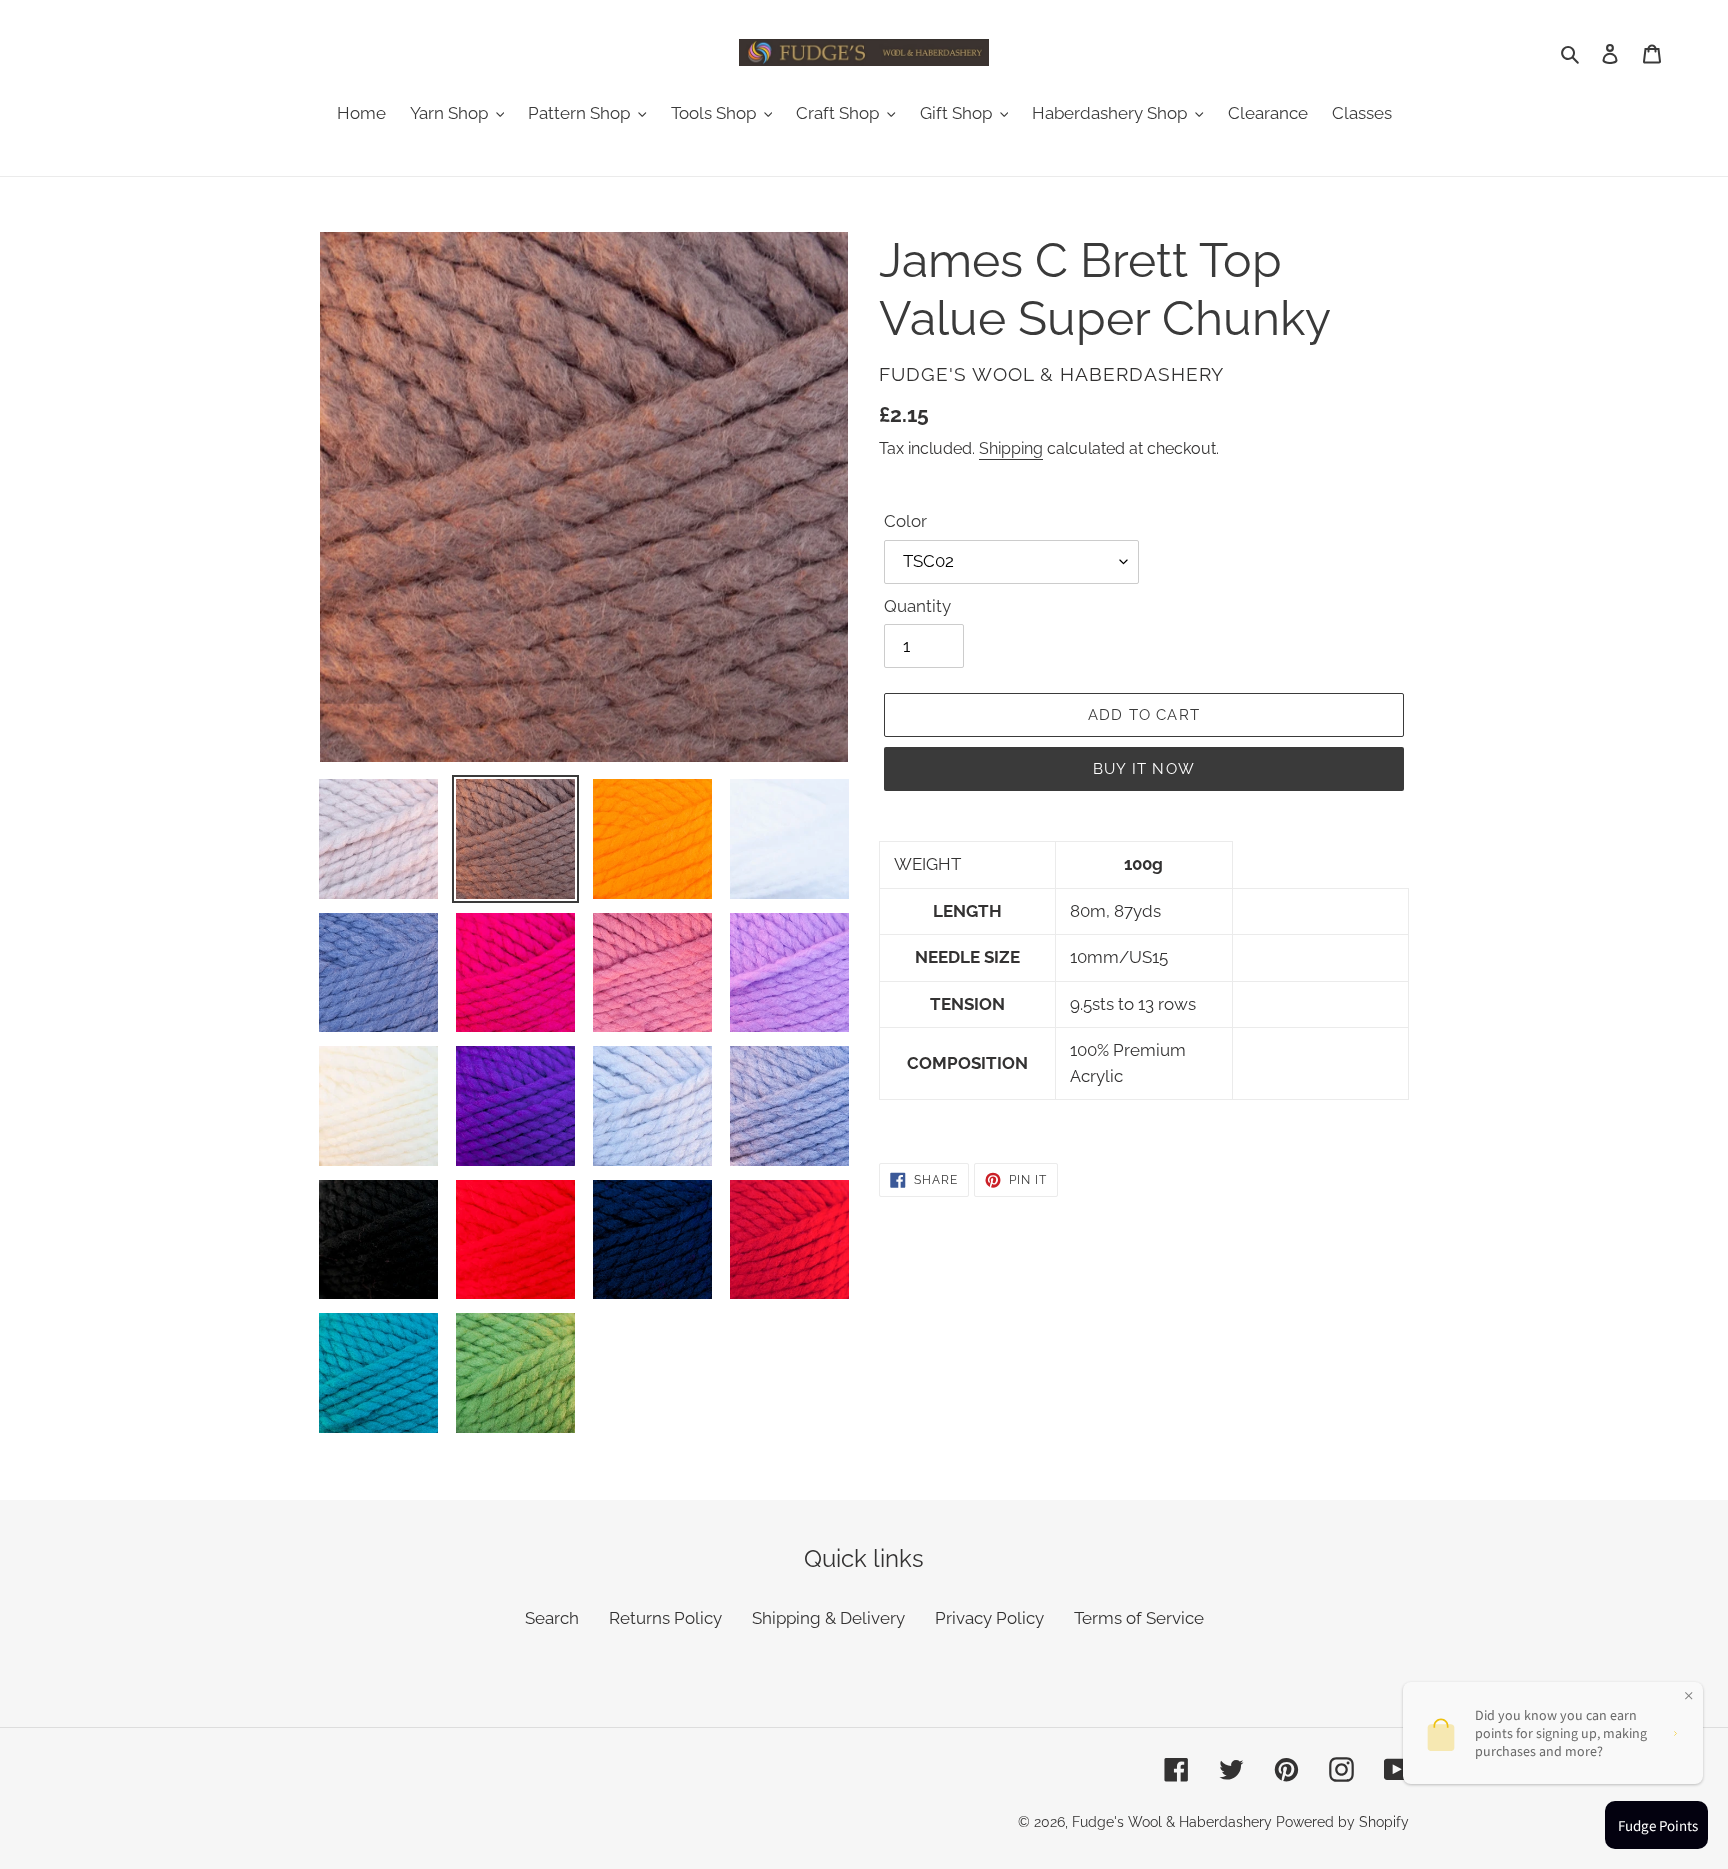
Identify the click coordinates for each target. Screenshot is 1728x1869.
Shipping (1011, 448)
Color (905, 521)
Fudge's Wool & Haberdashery (1172, 1822)
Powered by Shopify (1342, 1822)
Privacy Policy (989, 1618)
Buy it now (1144, 769)
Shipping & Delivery (828, 1618)
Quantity (917, 606)
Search (552, 1618)
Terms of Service (1139, 1618)
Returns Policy (665, 1618)
